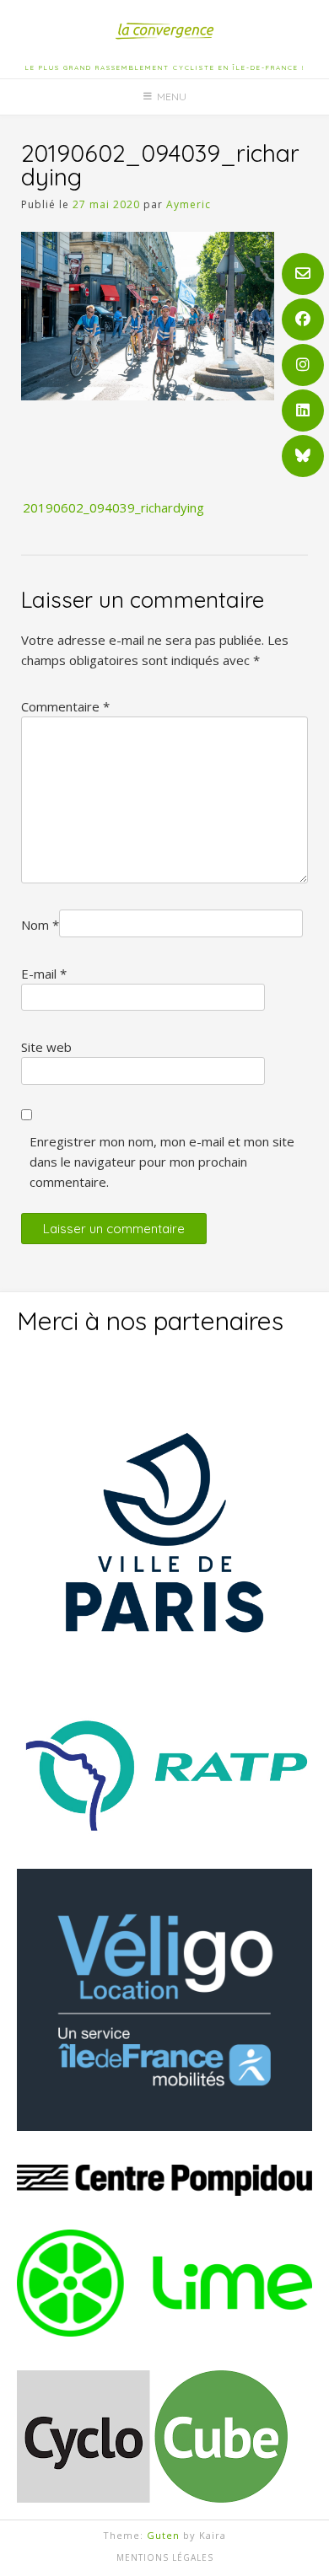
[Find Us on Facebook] (303, 319)
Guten (163, 2535)
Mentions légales (165, 2557)
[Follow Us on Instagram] (303, 365)
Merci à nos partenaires (150, 1321)
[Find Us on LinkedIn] (303, 411)
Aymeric (189, 204)
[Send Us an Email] (303, 274)
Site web (46, 1047)
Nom (40, 925)
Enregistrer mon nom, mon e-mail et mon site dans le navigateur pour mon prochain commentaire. (162, 1162)
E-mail (44, 974)
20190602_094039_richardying (113, 507)
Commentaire (65, 706)
